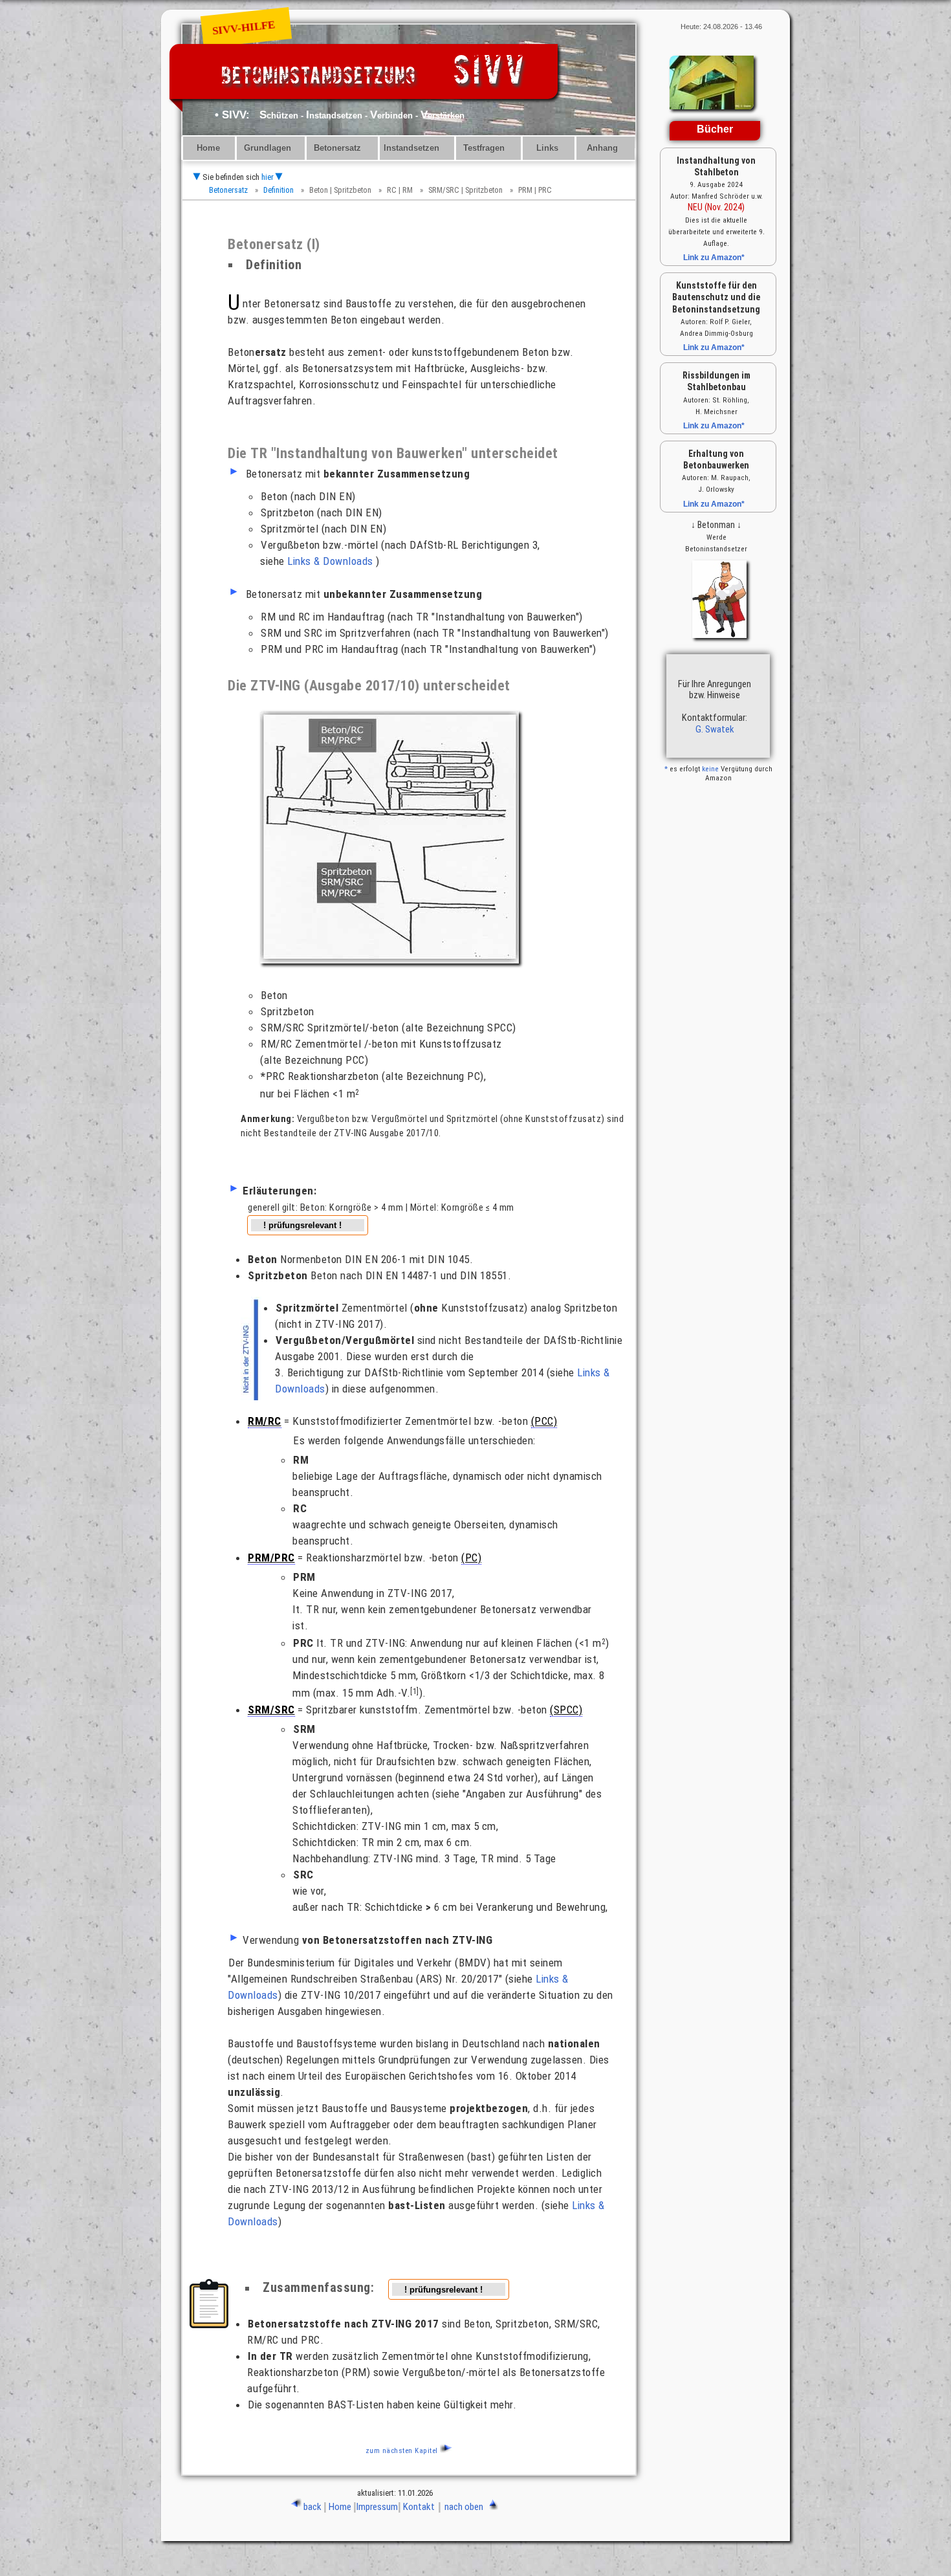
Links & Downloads (330, 561)
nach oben (464, 2507)
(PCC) (544, 1421)
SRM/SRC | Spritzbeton (465, 190)
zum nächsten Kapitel (402, 2451)
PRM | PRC (535, 190)
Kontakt (419, 2507)
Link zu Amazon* (714, 258)
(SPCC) (566, 1710)
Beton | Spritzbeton (340, 190)
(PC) (471, 1558)
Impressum (377, 2507)
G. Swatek (715, 729)
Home (208, 148)
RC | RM (400, 190)
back (312, 2507)
